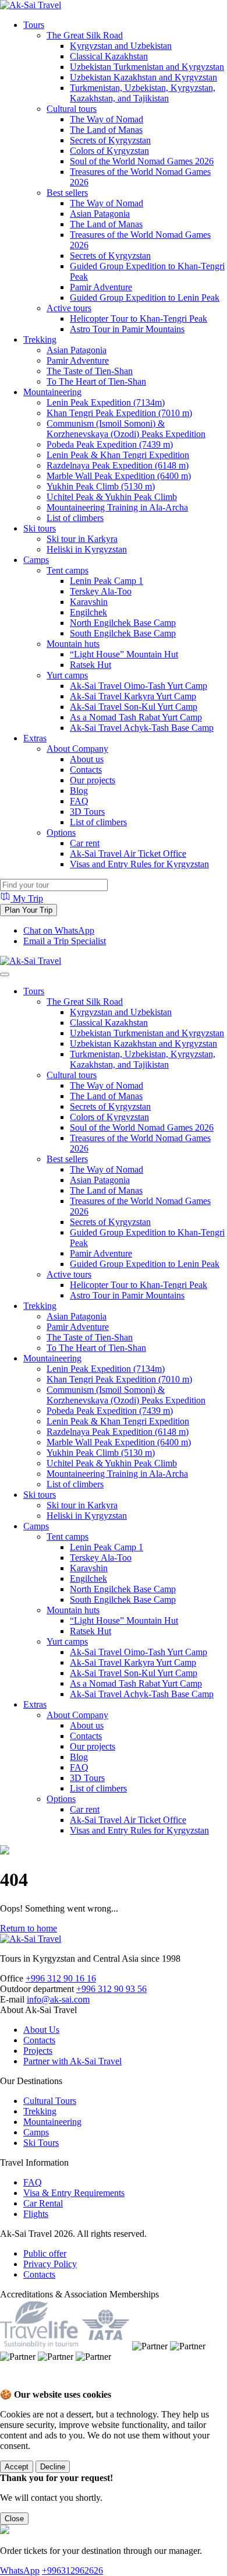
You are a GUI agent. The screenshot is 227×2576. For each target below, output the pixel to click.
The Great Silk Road (85, 35)
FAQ (79, 801)
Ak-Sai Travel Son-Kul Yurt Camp (134, 707)
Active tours (69, 308)
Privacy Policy (50, 2264)
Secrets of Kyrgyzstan (110, 140)
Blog (79, 791)
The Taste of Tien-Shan (90, 371)
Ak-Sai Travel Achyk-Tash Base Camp (142, 728)
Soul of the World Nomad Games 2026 (142, 161)
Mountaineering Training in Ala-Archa (117, 507)
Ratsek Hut (91, 665)
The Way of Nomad (107, 119)
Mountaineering (52, 392)
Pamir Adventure (101, 287)
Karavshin (89, 602)
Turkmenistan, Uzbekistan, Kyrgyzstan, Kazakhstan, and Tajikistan (143, 93)
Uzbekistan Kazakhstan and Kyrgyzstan (143, 77)
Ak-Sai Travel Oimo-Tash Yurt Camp (139, 686)
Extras (35, 738)
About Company (77, 749)
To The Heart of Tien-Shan (96, 381)
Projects (38, 2051)
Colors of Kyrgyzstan (109, 151)
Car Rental (43, 2203)
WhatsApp (20, 2570)
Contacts (86, 770)
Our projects (93, 780)
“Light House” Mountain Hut (124, 654)
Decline (53, 2467)
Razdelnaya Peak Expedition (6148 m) (118, 465)
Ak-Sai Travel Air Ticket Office (128, 854)
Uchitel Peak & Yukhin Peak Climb (112, 497)
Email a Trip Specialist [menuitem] (65, 941)
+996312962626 (72, 2570)
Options (61, 833)
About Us (41, 2030)
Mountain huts (73, 644)
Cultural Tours (50, 2101)
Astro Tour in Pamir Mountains (127, 329)
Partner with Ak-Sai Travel (72, 2061)
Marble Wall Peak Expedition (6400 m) (119, 476)
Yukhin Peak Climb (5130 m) (101, 486)
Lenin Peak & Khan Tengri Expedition (118, 455)
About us (87, 759)
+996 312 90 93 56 (111, 1989)
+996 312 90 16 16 (61, 1978)
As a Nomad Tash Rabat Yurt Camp (136, 717)
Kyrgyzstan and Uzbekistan (121, 46)
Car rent (85, 843)
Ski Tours (41, 2143)
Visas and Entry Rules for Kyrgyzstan (139, 864)
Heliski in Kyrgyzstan (87, 549)
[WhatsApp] (12, 2383)
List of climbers (75, 518)
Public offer (45, 2253)
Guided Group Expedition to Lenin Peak (145, 298)
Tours (34, 25)
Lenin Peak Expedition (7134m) (106, 402)
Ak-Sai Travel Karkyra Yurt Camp (133, 696)
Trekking (40, 339)
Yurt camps (67, 675)
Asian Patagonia (100, 214)
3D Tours (87, 812)
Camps (36, 560)
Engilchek (88, 612)
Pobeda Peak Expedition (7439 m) (110, 444)
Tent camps (68, 570)
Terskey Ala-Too (101, 591)
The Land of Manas (106, 130)
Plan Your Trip (29, 910)
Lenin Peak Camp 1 (107, 581)
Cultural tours (72, 109)
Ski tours (40, 528)
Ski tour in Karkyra (82, 539)
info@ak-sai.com (58, 1999)
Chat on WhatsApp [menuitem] (59, 930)
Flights (36, 2214)
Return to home (29, 1928)
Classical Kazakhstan (109, 56)
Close (14, 2519)
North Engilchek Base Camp (123, 623)
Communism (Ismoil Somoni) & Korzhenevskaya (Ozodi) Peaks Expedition (126, 429)
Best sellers (67, 193)
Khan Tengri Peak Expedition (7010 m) (119, 413)
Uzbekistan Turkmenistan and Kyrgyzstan (147, 67)
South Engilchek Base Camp (123, 633)
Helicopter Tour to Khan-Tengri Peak (139, 319)
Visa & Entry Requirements (74, 2193)
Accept (17, 2467)
